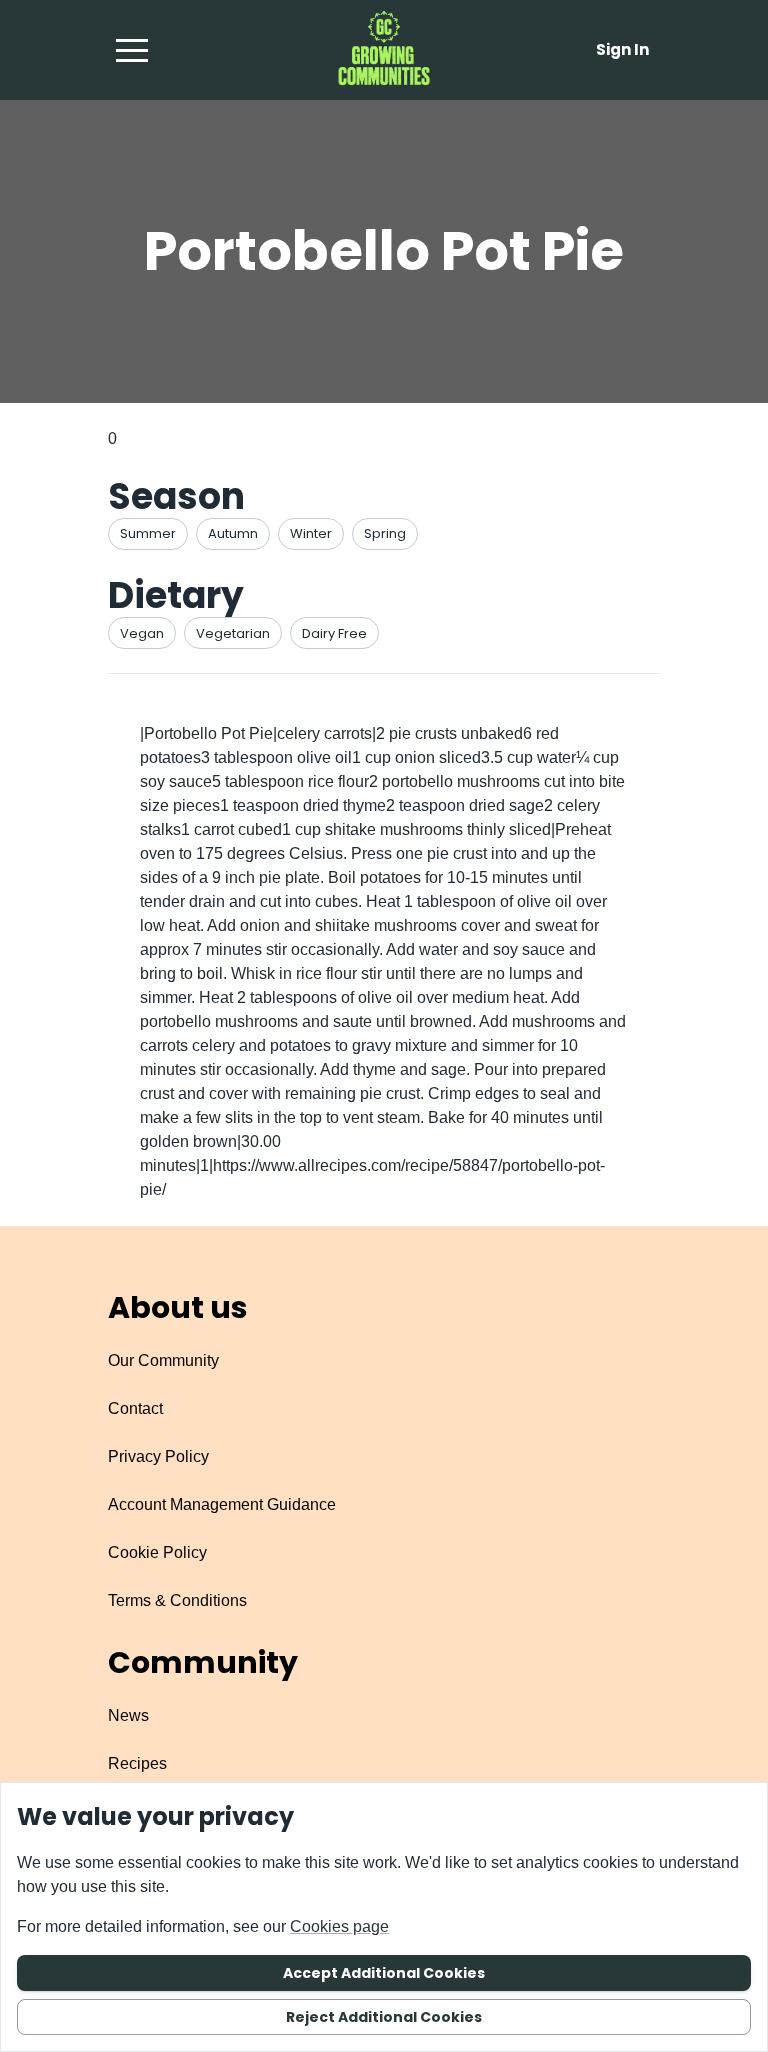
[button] (132, 50)
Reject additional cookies (384, 2017)
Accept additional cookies (384, 1973)
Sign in (622, 49)
